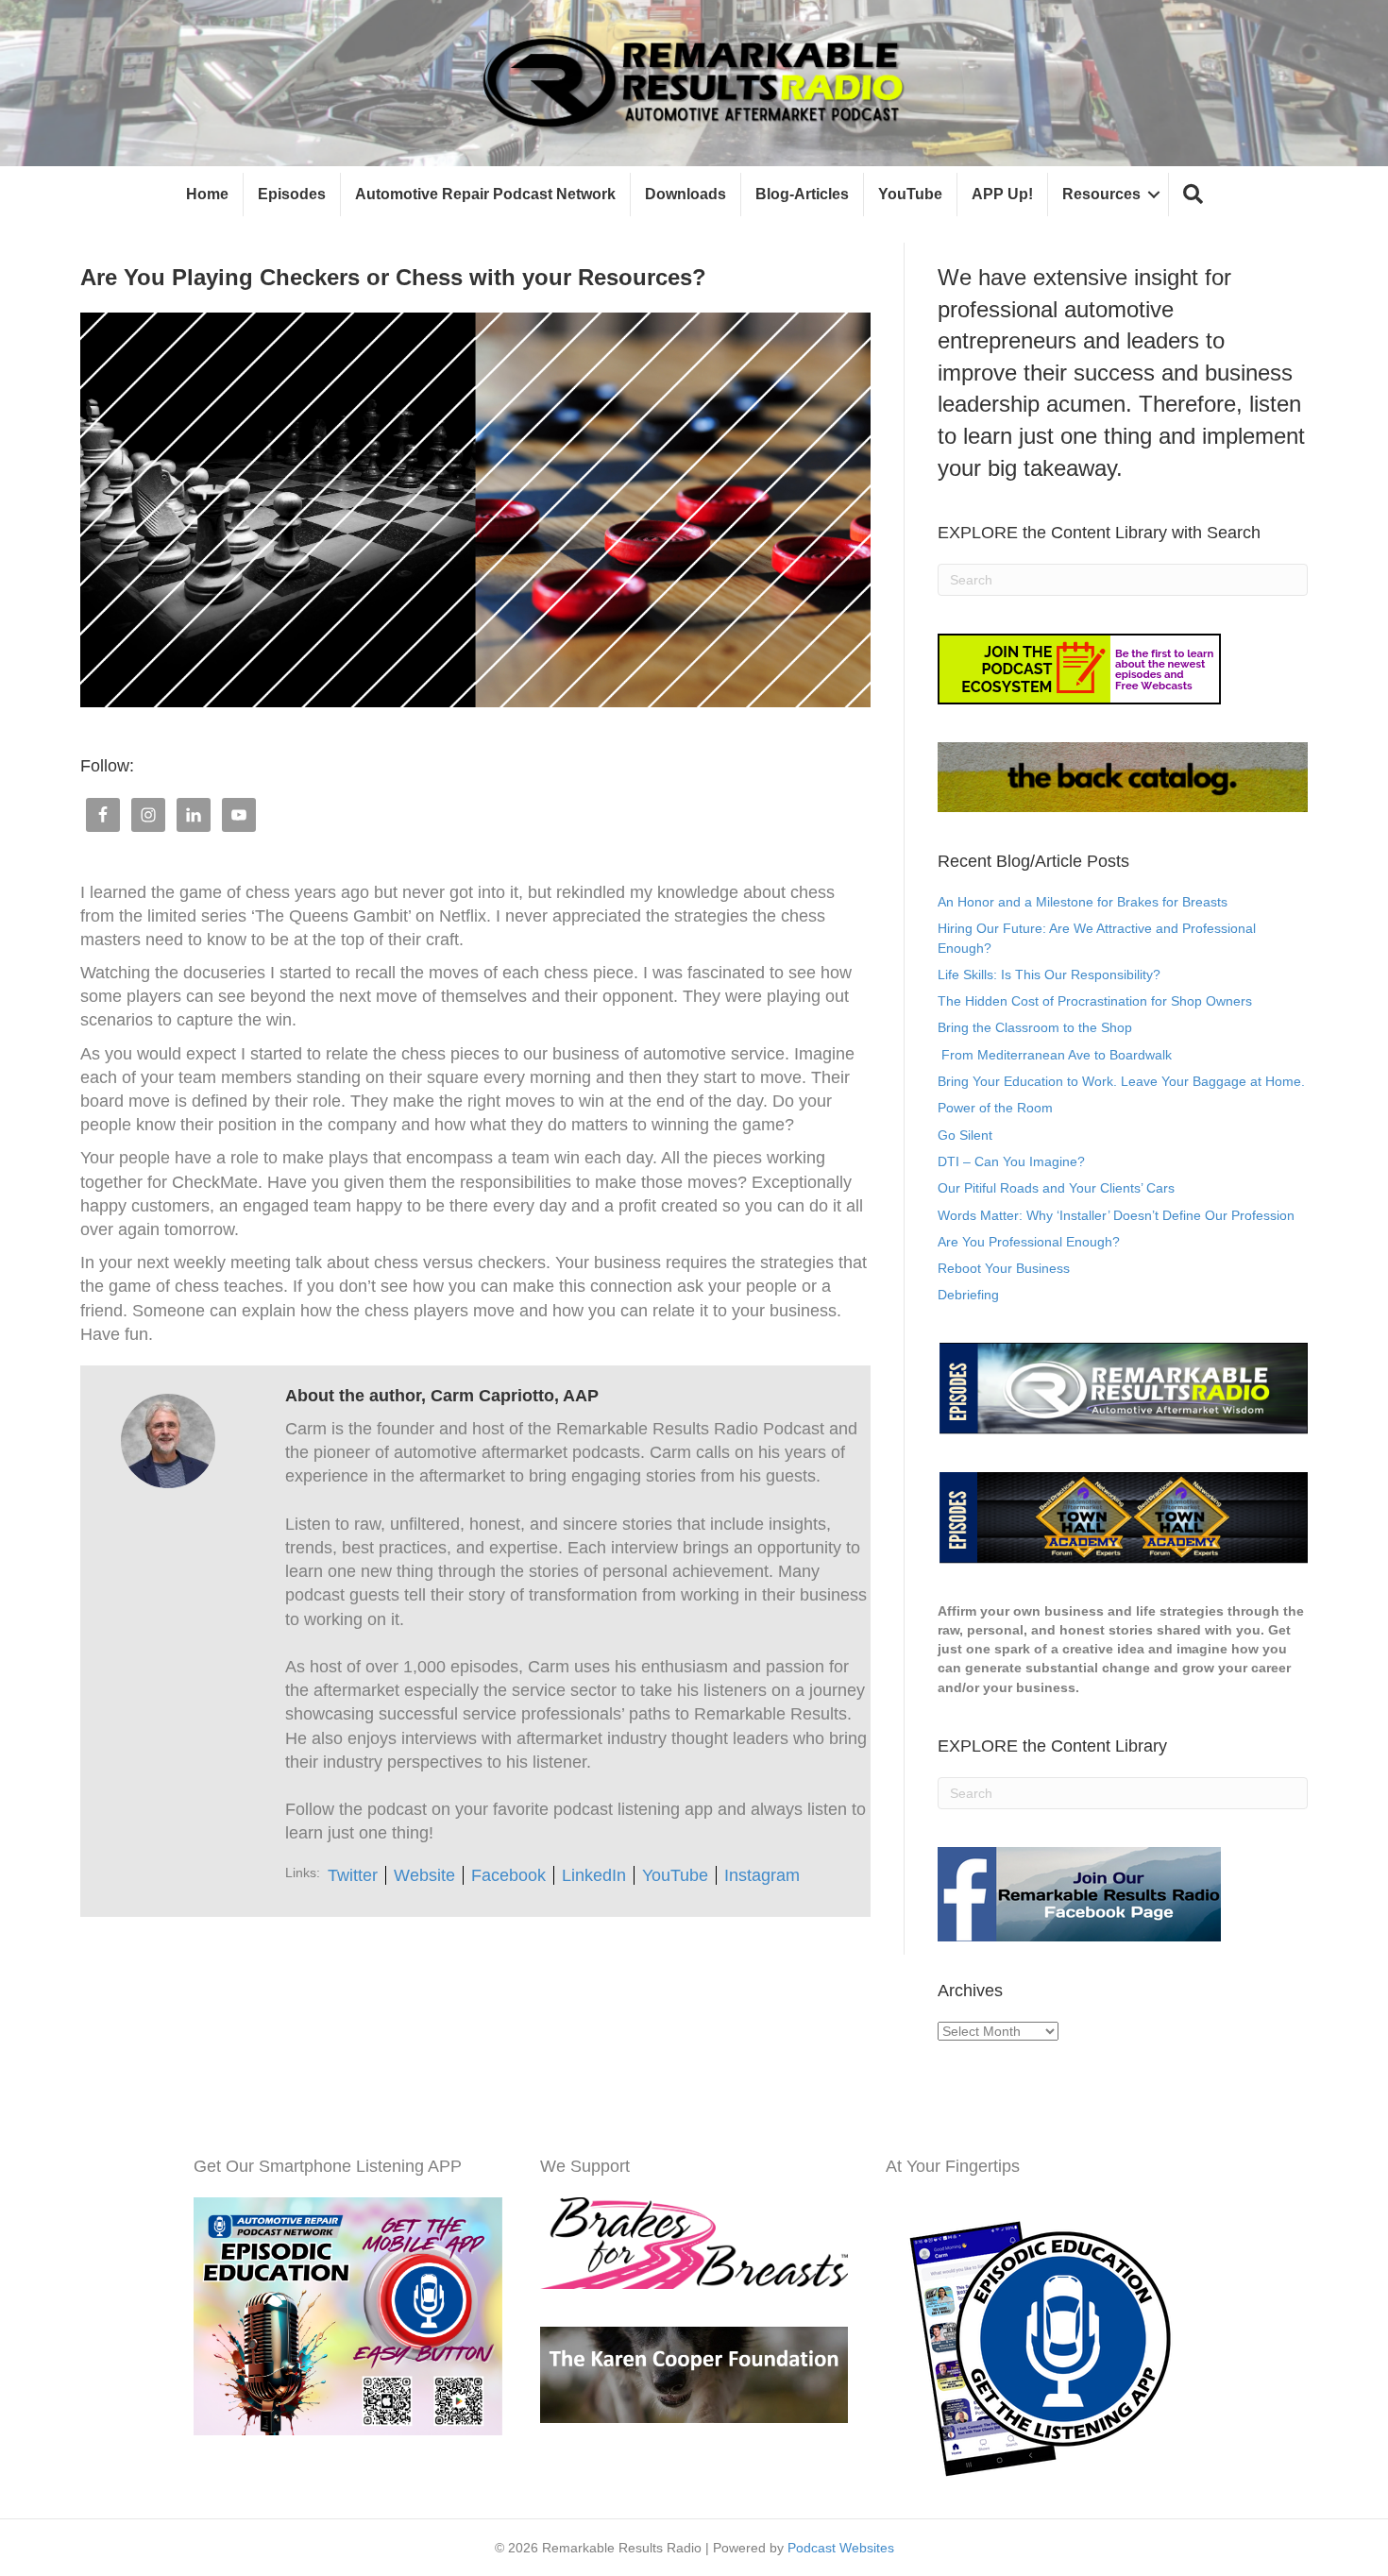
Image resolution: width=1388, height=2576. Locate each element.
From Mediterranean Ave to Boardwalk (1055, 1055)
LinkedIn (594, 1875)
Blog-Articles (802, 194)
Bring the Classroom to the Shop (1035, 1027)
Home (207, 194)
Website (424, 1875)
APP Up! (1002, 194)
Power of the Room (995, 1108)
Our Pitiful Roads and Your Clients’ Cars (1056, 1188)
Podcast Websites (841, 2548)
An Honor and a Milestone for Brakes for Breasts (1083, 902)
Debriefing (968, 1295)
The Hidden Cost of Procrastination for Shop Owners (1095, 1001)
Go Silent (965, 1135)
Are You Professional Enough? (1029, 1242)
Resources (1101, 194)
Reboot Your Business (1004, 1268)
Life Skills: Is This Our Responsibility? (1049, 974)
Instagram (762, 1875)
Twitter (353, 1875)
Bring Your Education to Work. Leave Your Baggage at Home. (1121, 1081)
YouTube (910, 194)
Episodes (292, 194)
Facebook (508, 1875)
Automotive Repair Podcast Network (485, 194)
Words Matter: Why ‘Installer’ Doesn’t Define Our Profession (1116, 1215)
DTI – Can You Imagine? (1011, 1161)
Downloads (686, 194)
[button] (1193, 195)
